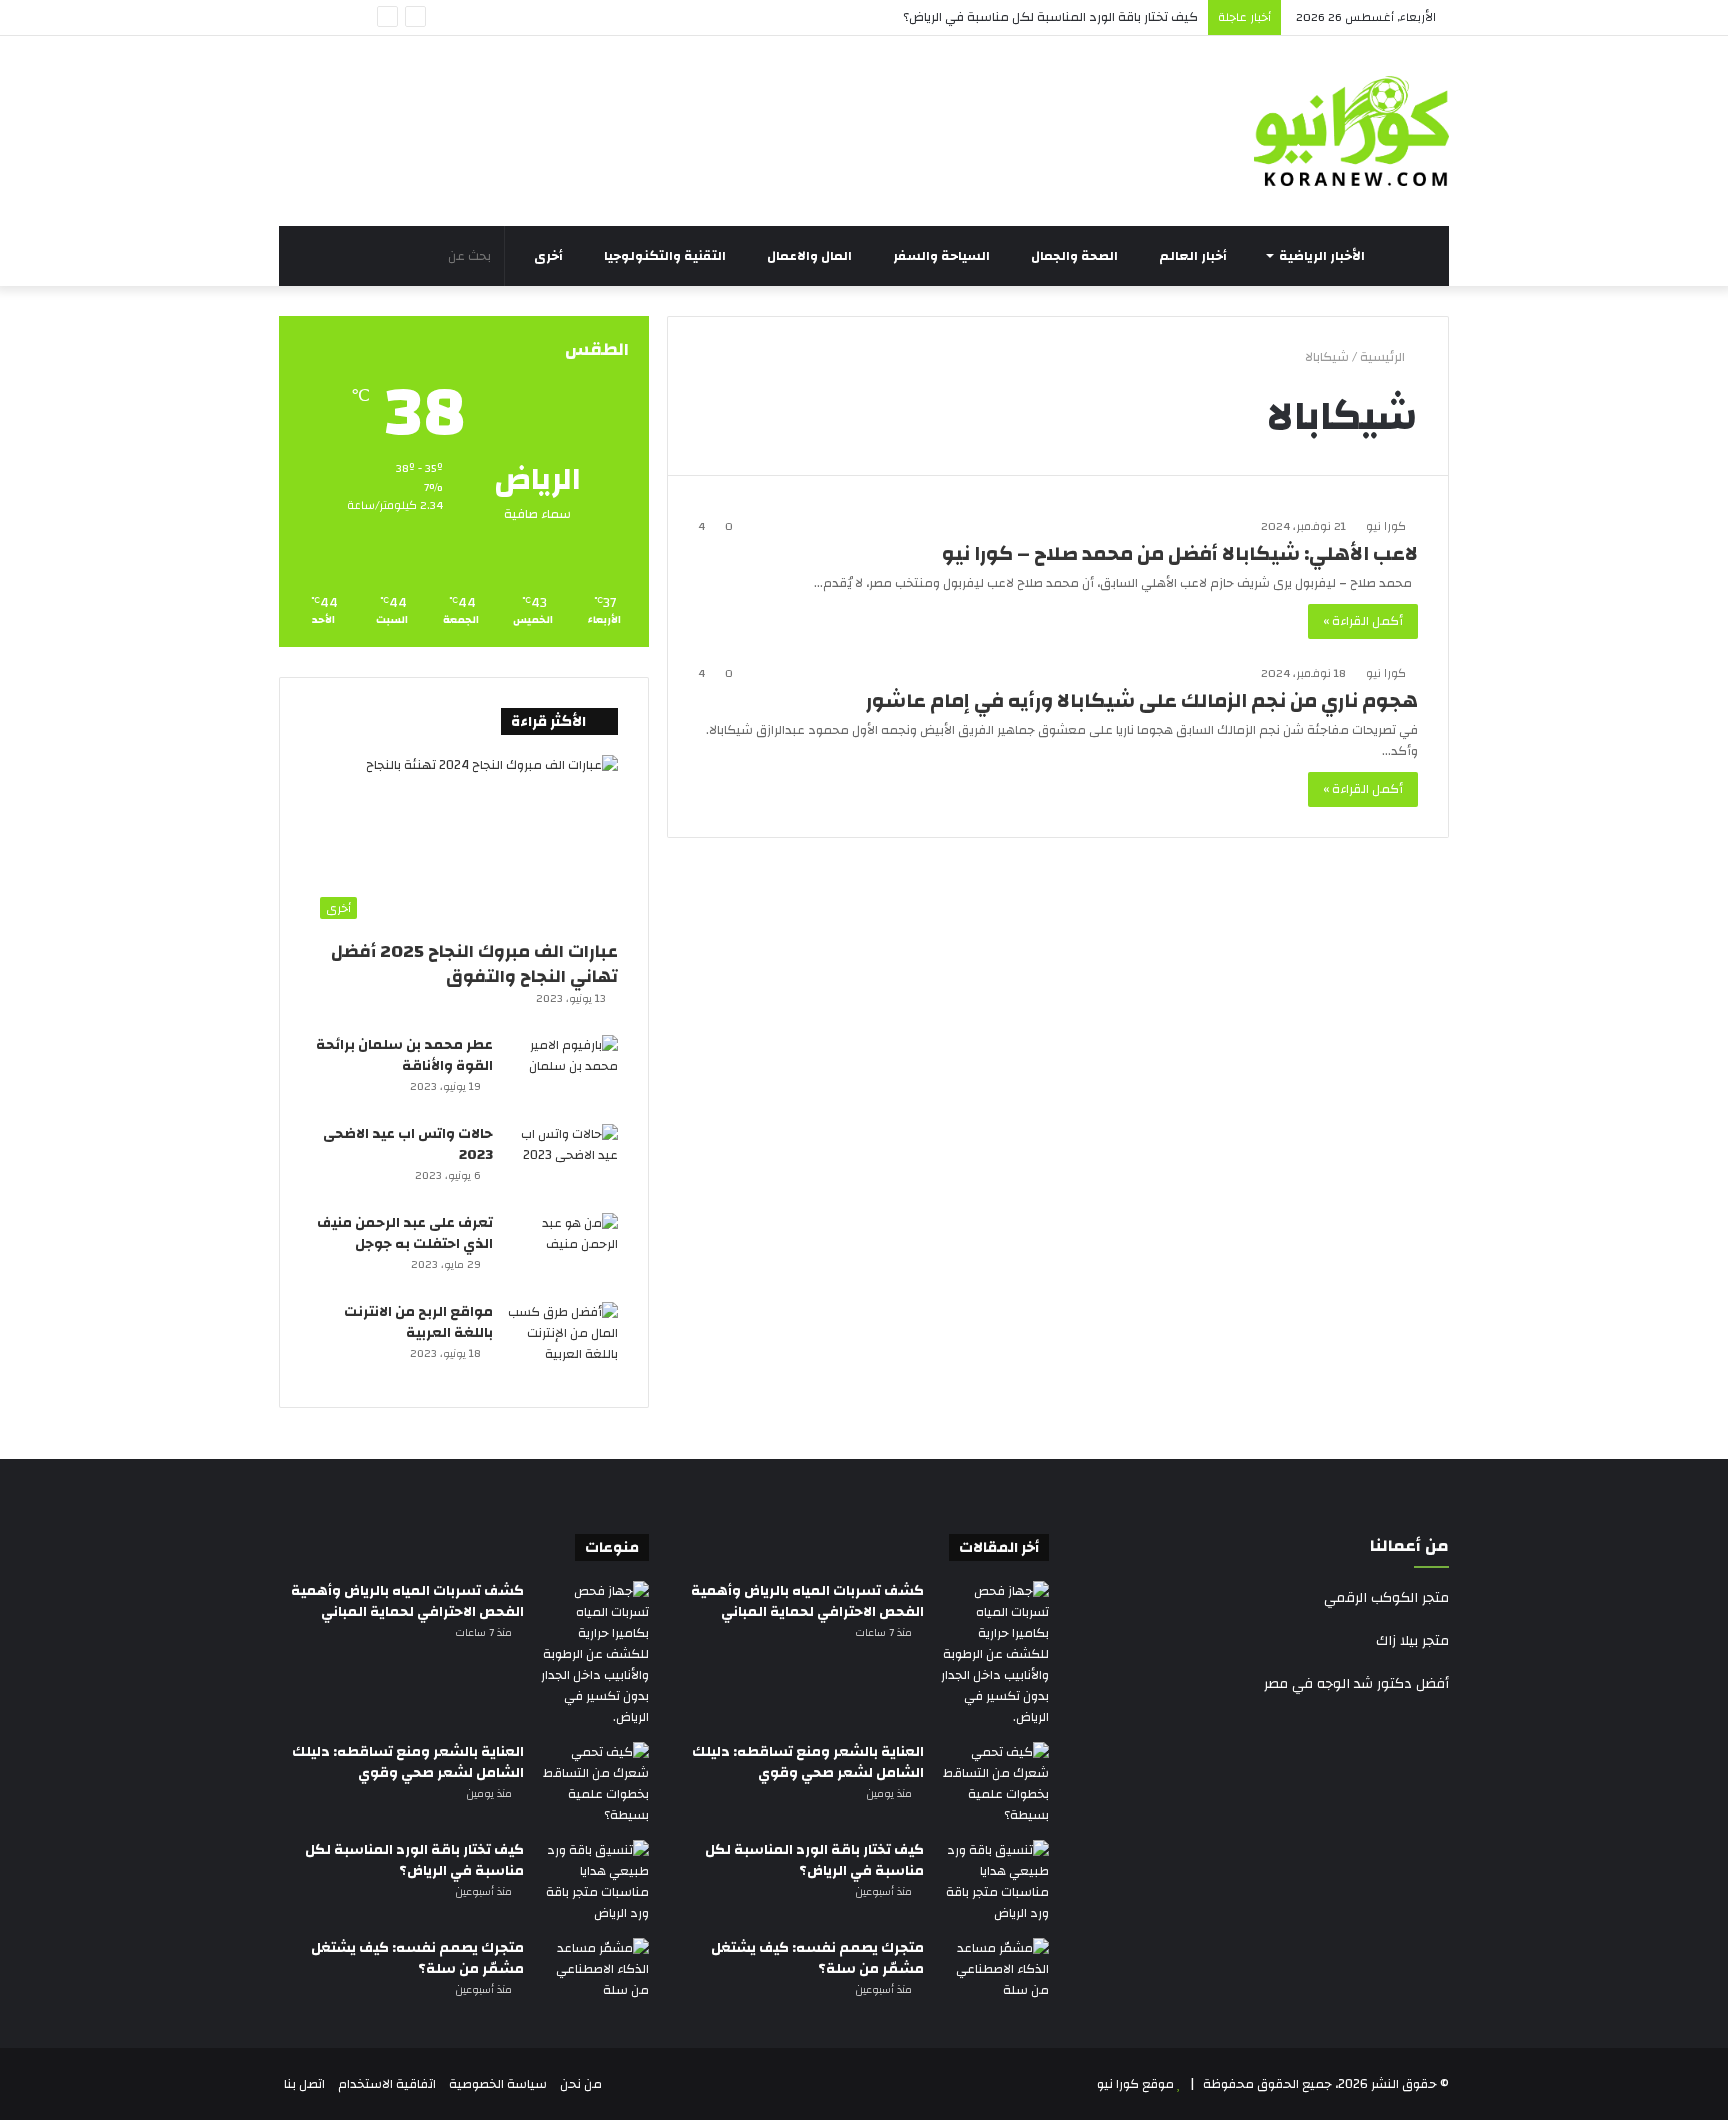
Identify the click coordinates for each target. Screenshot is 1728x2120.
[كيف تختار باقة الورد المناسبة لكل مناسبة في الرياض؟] (994, 1882)
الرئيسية (1384, 357)
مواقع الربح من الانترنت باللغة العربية (418, 1322)
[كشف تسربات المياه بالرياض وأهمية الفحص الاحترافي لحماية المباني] (994, 1654)
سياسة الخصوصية (498, 2084)
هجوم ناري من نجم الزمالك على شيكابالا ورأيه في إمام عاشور (1142, 700)
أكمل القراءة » (1363, 621)
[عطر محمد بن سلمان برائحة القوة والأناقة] (563, 1072)
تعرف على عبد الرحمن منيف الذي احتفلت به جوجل (405, 1233)
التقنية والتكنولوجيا (666, 256)
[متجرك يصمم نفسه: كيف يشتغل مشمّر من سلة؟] (994, 1975)
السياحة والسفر (943, 256)
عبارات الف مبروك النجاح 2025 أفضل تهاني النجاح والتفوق (474, 964)
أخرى (550, 256)
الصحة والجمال (1076, 256)
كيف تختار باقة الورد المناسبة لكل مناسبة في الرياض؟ (1050, 17)
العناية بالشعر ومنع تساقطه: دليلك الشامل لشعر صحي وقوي (808, 1762)
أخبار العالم (1194, 256)
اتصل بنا (304, 2084)
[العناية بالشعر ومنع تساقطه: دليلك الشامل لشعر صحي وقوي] (994, 1784)
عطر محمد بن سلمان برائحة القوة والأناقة (404, 1055)
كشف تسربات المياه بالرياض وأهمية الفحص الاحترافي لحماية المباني (807, 1601)
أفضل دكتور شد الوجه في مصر (1356, 1684)
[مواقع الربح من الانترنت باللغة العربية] (563, 1339)
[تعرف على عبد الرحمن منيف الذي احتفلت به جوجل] (563, 1250)
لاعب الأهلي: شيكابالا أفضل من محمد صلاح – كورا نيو (1180, 553)
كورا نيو (1386, 526)
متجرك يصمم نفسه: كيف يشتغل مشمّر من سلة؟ (817, 1958)
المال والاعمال (811, 256)
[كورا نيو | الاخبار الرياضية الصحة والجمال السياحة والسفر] (1351, 131)
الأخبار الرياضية (1323, 256)
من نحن (581, 2084)
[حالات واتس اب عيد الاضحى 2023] (563, 1161)
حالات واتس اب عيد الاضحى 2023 (408, 1144)
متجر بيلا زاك (1412, 1641)
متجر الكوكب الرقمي (1386, 1598)
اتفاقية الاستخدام (387, 2084)
